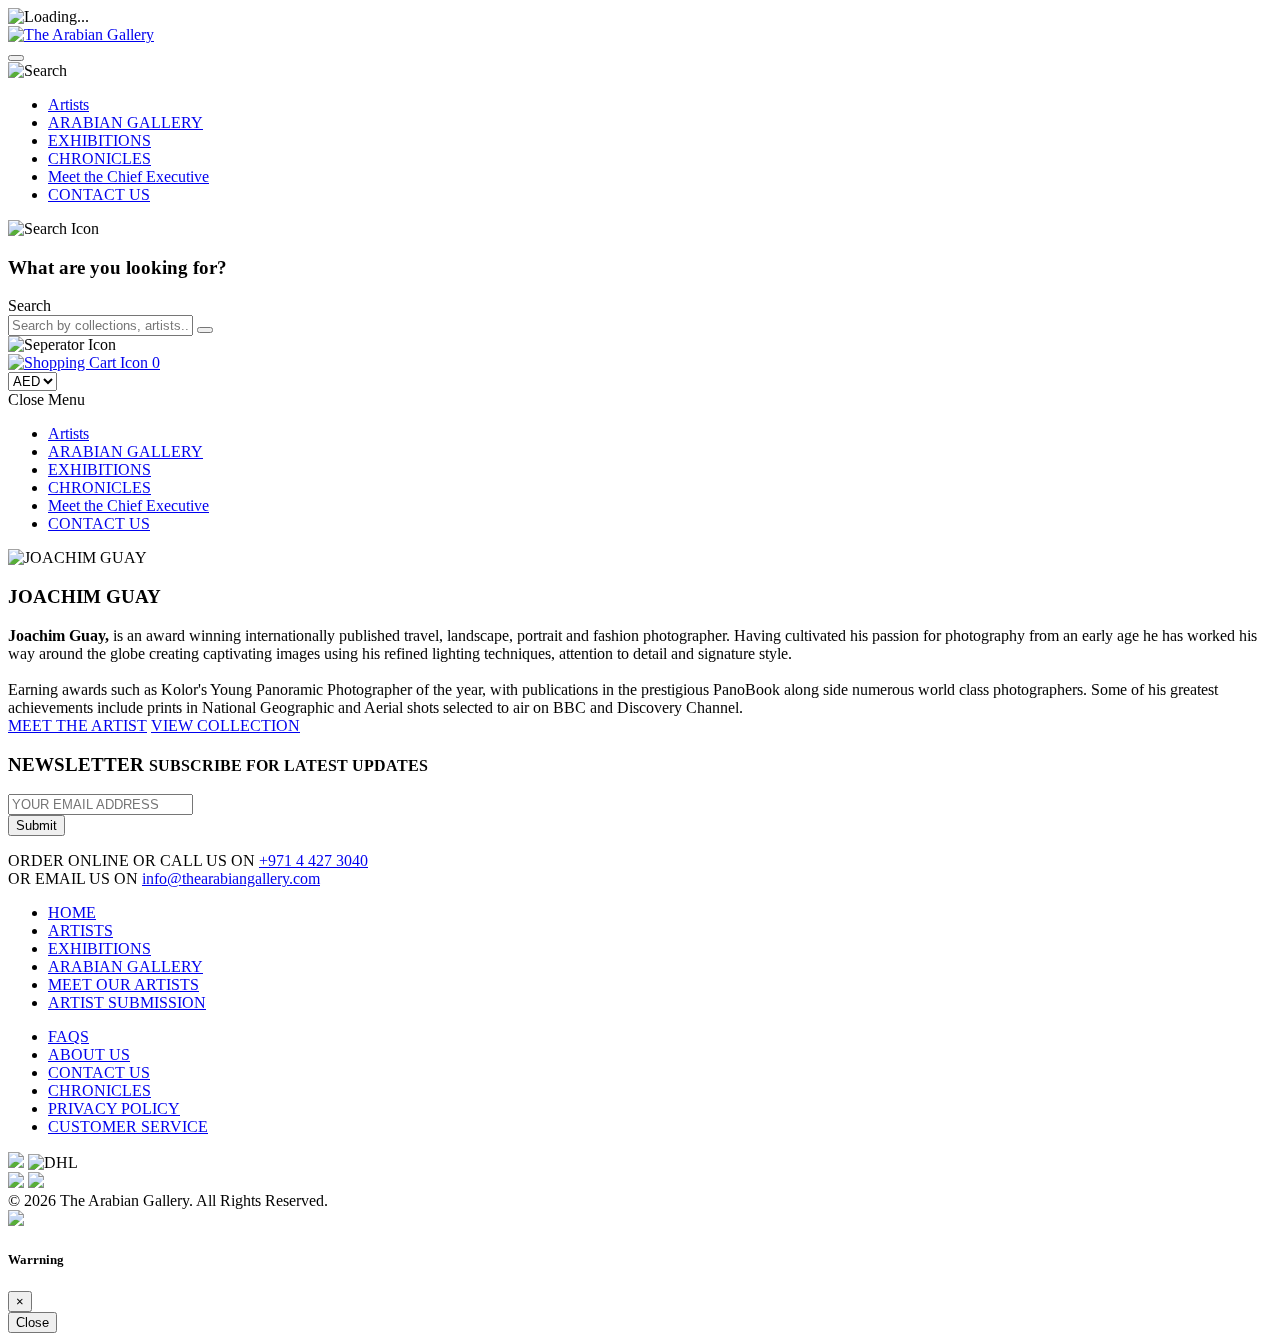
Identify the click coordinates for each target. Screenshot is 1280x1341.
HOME (72, 912)
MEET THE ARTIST (77, 725)
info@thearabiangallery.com (231, 878)
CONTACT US (99, 194)
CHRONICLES (99, 158)
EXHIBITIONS (99, 140)
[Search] (205, 330)
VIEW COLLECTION (225, 725)
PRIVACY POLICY (114, 1108)
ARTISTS (80, 930)
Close (32, 1322)
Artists (68, 104)
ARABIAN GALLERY (125, 122)
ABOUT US (89, 1054)
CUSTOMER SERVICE (128, 1126)
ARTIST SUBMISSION (127, 1002)
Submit (36, 825)
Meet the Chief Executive (128, 176)
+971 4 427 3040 (313, 860)
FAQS (68, 1036)
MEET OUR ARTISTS (123, 984)
